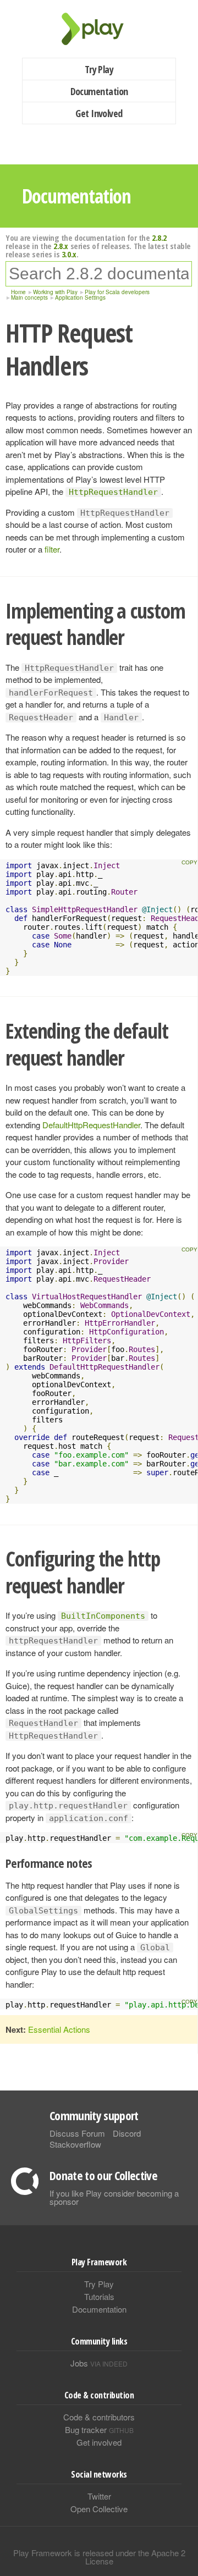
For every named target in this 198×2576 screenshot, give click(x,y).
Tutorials (99, 2296)
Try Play (99, 69)
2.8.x (61, 246)
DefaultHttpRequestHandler (91, 1125)
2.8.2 (159, 238)
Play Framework (99, 29)
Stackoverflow (75, 2144)
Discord (127, 2133)
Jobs (99, 2363)
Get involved (99, 2442)
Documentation (99, 91)
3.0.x (69, 254)
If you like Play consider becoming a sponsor (114, 2197)
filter (52, 549)
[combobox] (99, 274)
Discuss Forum (77, 2133)
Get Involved (99, 113)
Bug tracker (99, 2429)
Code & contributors (99, 2417)
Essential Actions (59, 2029)
